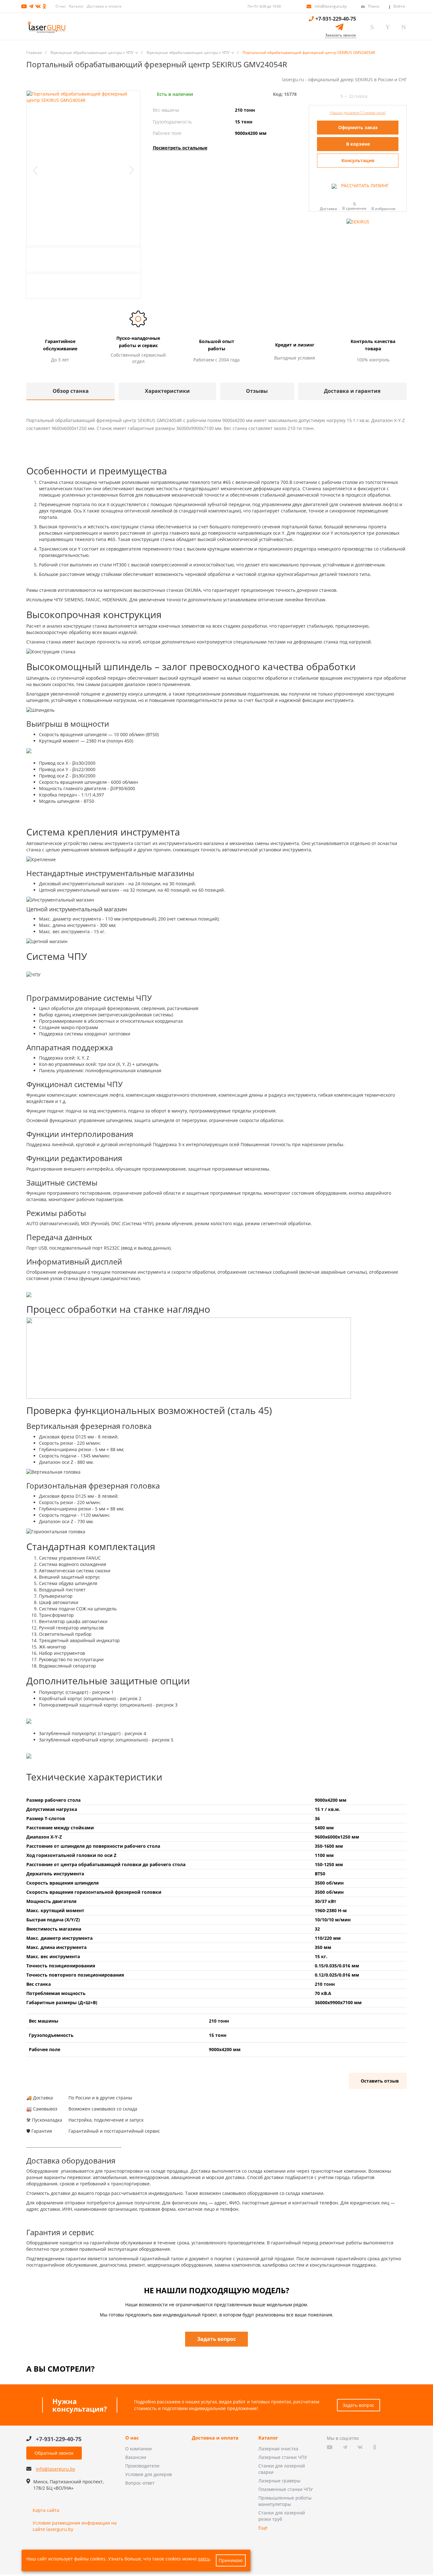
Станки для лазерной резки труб (282, 2516)
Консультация (358, 160)
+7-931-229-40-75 (336, 19)
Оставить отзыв (380, 2081)
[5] (334, 96)
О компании (139, 2449)
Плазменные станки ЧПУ (286, 2489)
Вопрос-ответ (140, 2483)
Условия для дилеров (149, 2474)
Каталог (76, 6)
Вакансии (136, 2457)
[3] (323, 96)
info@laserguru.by (331, 6)
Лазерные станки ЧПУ (283, 2457)
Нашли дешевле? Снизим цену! (358, 112)
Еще (263, 2528)
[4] (329, 96)
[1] (312, 96)
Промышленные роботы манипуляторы (285, 2501)
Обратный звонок (54, 2453)
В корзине (358, 144)
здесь (204, 2559)
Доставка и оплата (104, 6)
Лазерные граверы (279, 2481)
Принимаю (231, 2560)
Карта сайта (46, 2510)
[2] (317, 96)
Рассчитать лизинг (364, 185)
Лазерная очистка (278, 2449)
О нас (61, 6)
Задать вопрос (359, 2405)
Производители (142, 2466)
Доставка (328, 208)
